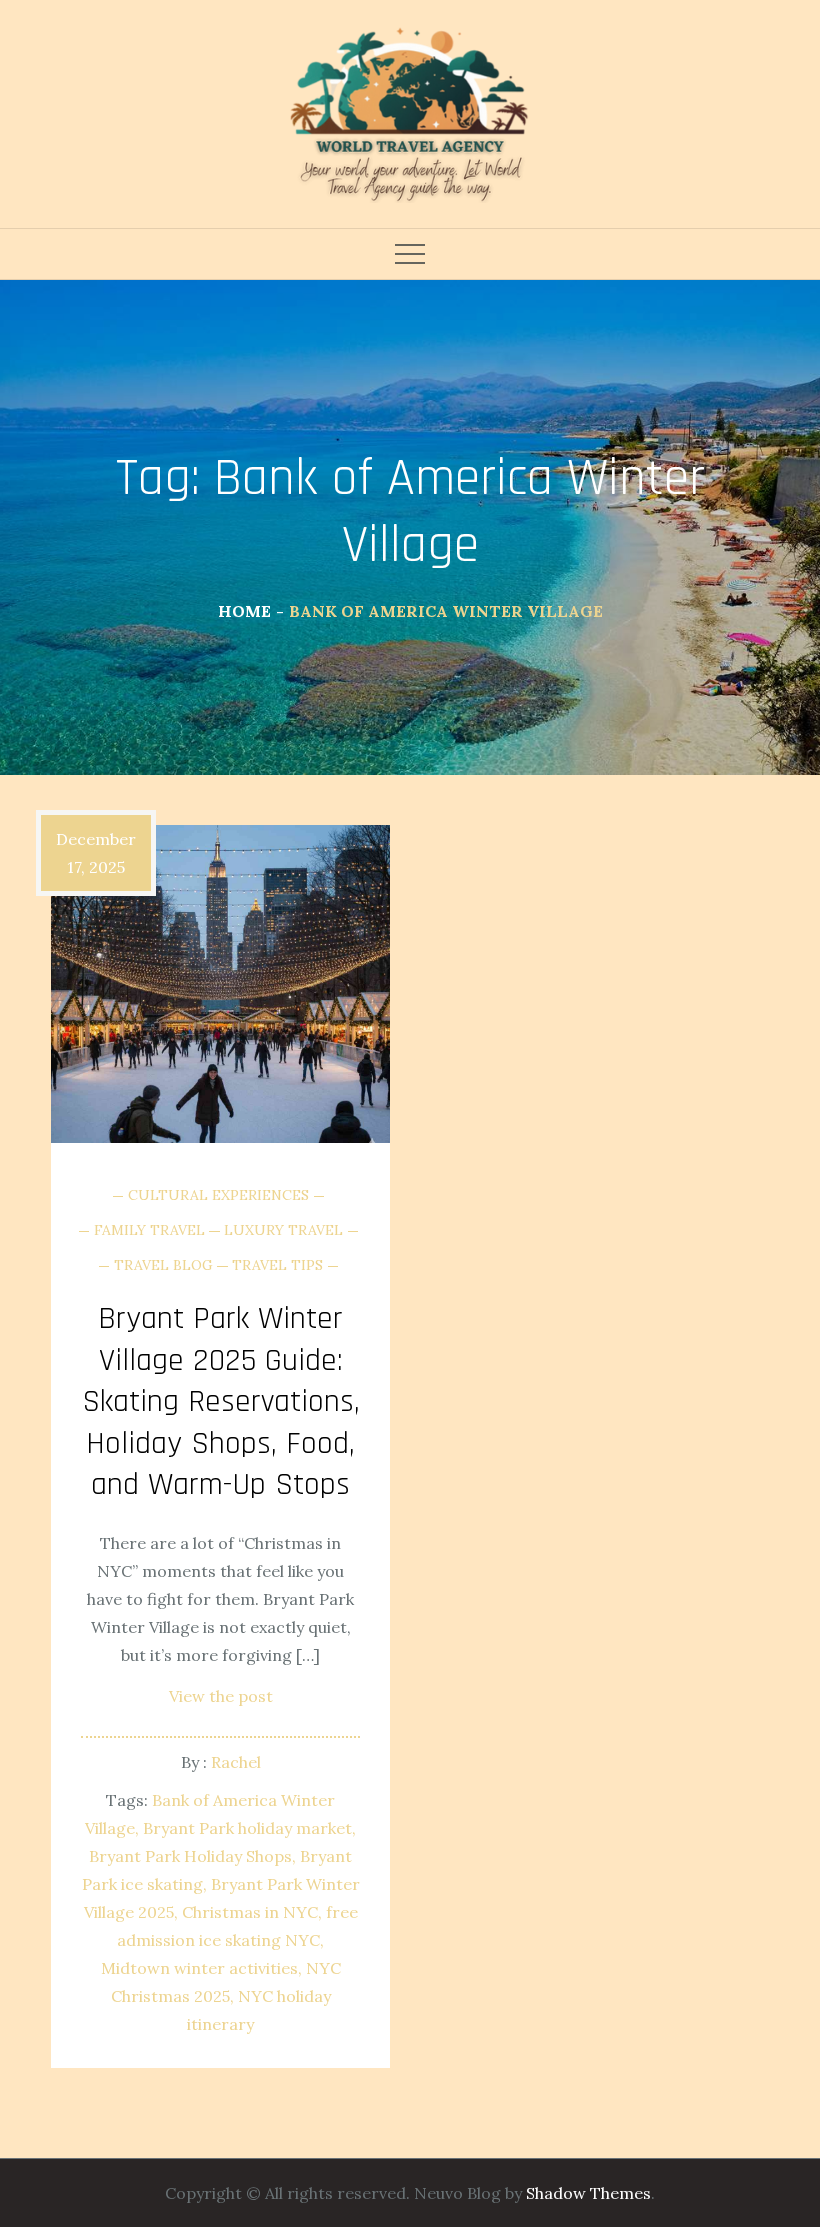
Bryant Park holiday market (247, 1828)
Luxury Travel (283, 1230)
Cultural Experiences (218, 1195)
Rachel (236, 1762)
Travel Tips (277, 1265)
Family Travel (149, 1230)
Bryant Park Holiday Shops (190, 1856)
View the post (221, 1696)
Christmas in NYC (250, 1912)
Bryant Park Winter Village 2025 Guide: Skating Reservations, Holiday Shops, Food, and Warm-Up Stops (221, 1401)
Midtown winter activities (199, 1968)
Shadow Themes (588, 2193)
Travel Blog (163, 1265)
